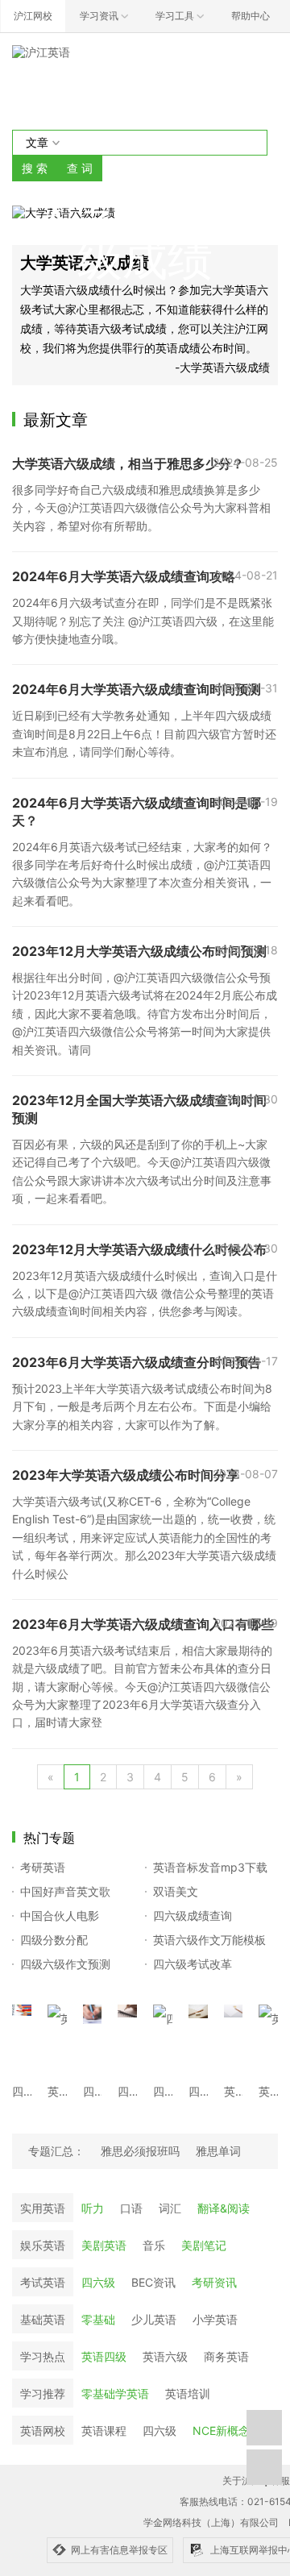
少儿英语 (154, 2319)
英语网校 (43, 2431)
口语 (131, 2208)
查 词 (80, 168)
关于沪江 (242, 2480)
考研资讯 (214, 2282)
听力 (93, 2208)
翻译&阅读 (224, 2208)
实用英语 (43, 2208)
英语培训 (188, 2393)
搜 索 (35, 168)
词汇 (170, 2208)
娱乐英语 (43, 2245)
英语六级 (165, 2356)
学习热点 (43, 2356)
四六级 (98, 2282)
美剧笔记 (204, 2245)
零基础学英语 (115, 2393)
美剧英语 (104, 2245)
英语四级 (104, 2356)
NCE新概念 (221, 2431)
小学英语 (215, 2319)
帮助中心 (251, 16)
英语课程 (104, 2431)
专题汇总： (56, 2151)
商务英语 (226, 2356)
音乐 (154, 2245)
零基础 (98, 2319)
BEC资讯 (153, 2282)
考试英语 (43, 2282)
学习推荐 (43, 2393)
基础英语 (43, 2319)
